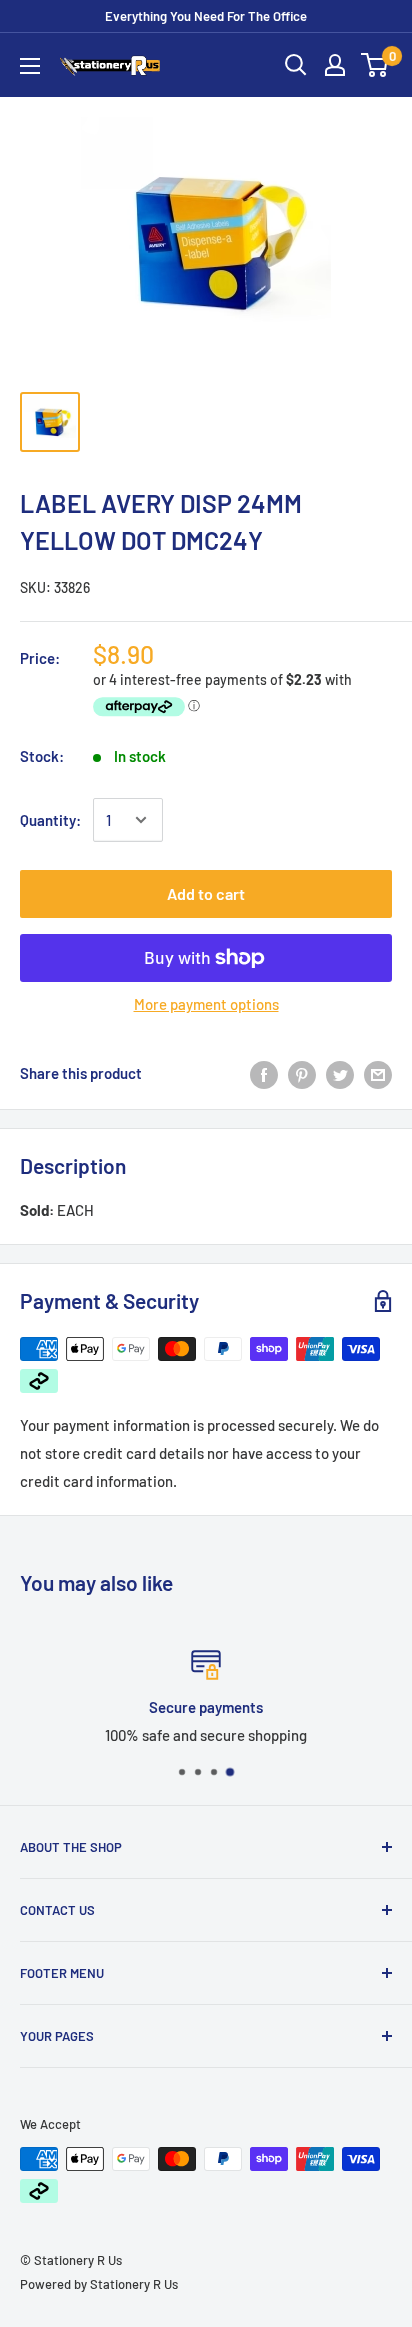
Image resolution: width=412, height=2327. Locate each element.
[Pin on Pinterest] (302, 1073)
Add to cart (206, 893)
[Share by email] (378, 1073)
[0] (375, 65)
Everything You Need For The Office (206, 16)
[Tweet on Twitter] (340, 1073)
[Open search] (296, 65)
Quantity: (50, 820)
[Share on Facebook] (264, 1073)
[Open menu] (30, 66)
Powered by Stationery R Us (99, 2284)
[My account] (335, 65)
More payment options (206, 1004)
